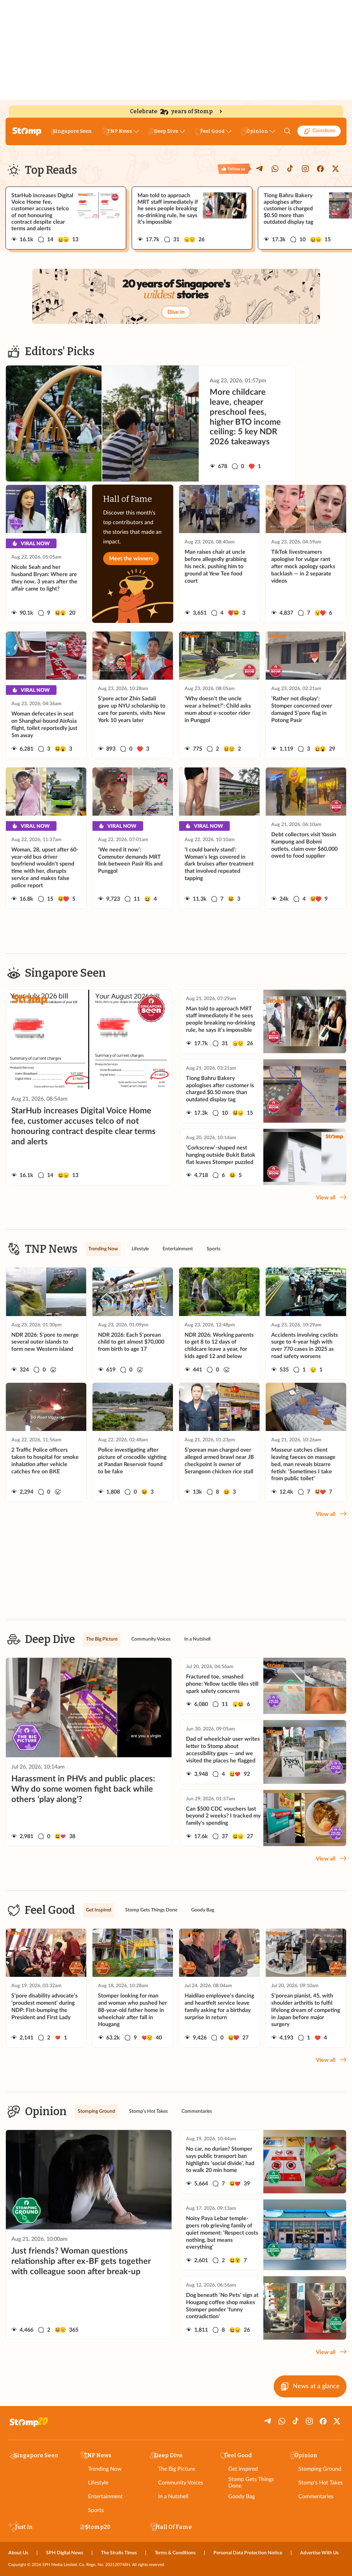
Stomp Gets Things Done (251, 2483)
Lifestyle (98, 2483)
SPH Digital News (65, 2553)
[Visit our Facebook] (320, 169)
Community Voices (181, 2483)
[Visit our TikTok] (290, 169)
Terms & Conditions (175, 2553)
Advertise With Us (319, 2553)
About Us (18, 2553)
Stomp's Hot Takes (321, 2483)
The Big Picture (177, 2469)
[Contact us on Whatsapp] (275, 169)
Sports (96, 2510)
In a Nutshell (173, 2497)
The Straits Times (119, 2553)
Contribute (324, 131)
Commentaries (316, 2497)
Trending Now (105, 2469)
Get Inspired (243, 2469)
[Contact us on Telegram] (260, 169)
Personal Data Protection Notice (248, 2553)
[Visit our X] (335, 169)
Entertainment (105, 2497)
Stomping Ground (320, 2469)
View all (326, 1198)
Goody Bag (241, 2497)
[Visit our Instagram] (305, 169)
